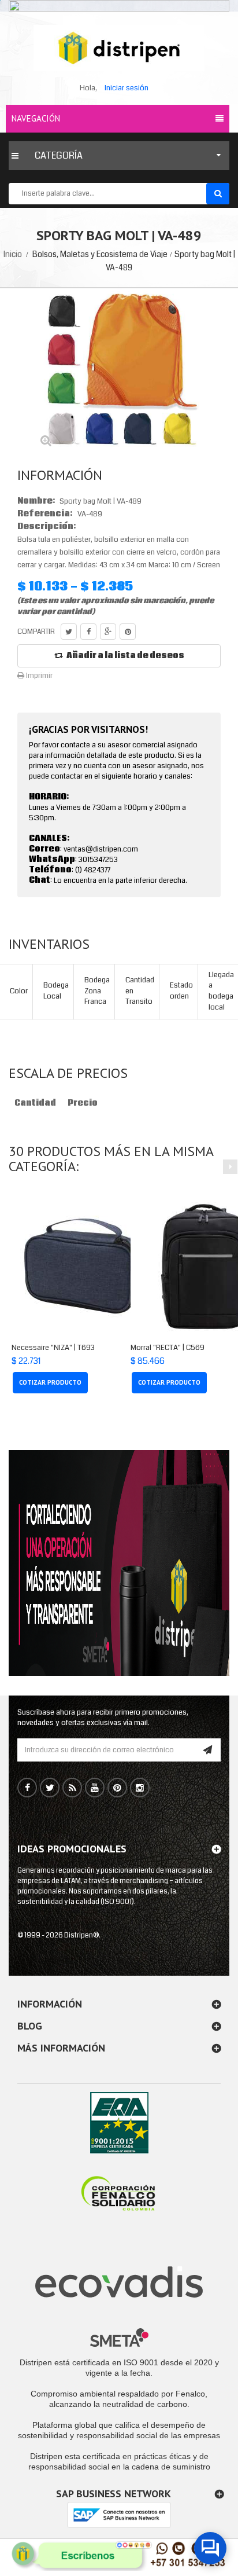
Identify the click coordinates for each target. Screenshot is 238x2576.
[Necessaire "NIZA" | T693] (85, 1267)
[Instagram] (140, 1788)
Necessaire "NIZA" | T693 (53, 1348)
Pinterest (128, 632)
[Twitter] (50, 1788)
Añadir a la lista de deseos (125, 656)
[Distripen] (119, 48)
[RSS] (72, 1788)
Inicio (13, 254)
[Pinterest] (117, 1788)
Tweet (69, 632)
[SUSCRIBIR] (208, 1750)
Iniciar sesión (127, 88)
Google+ (108, 632)
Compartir (88, 632)
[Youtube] (95, 1788)
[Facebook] (27, 1788)
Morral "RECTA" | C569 (168, 1348)
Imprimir (38, 676)
